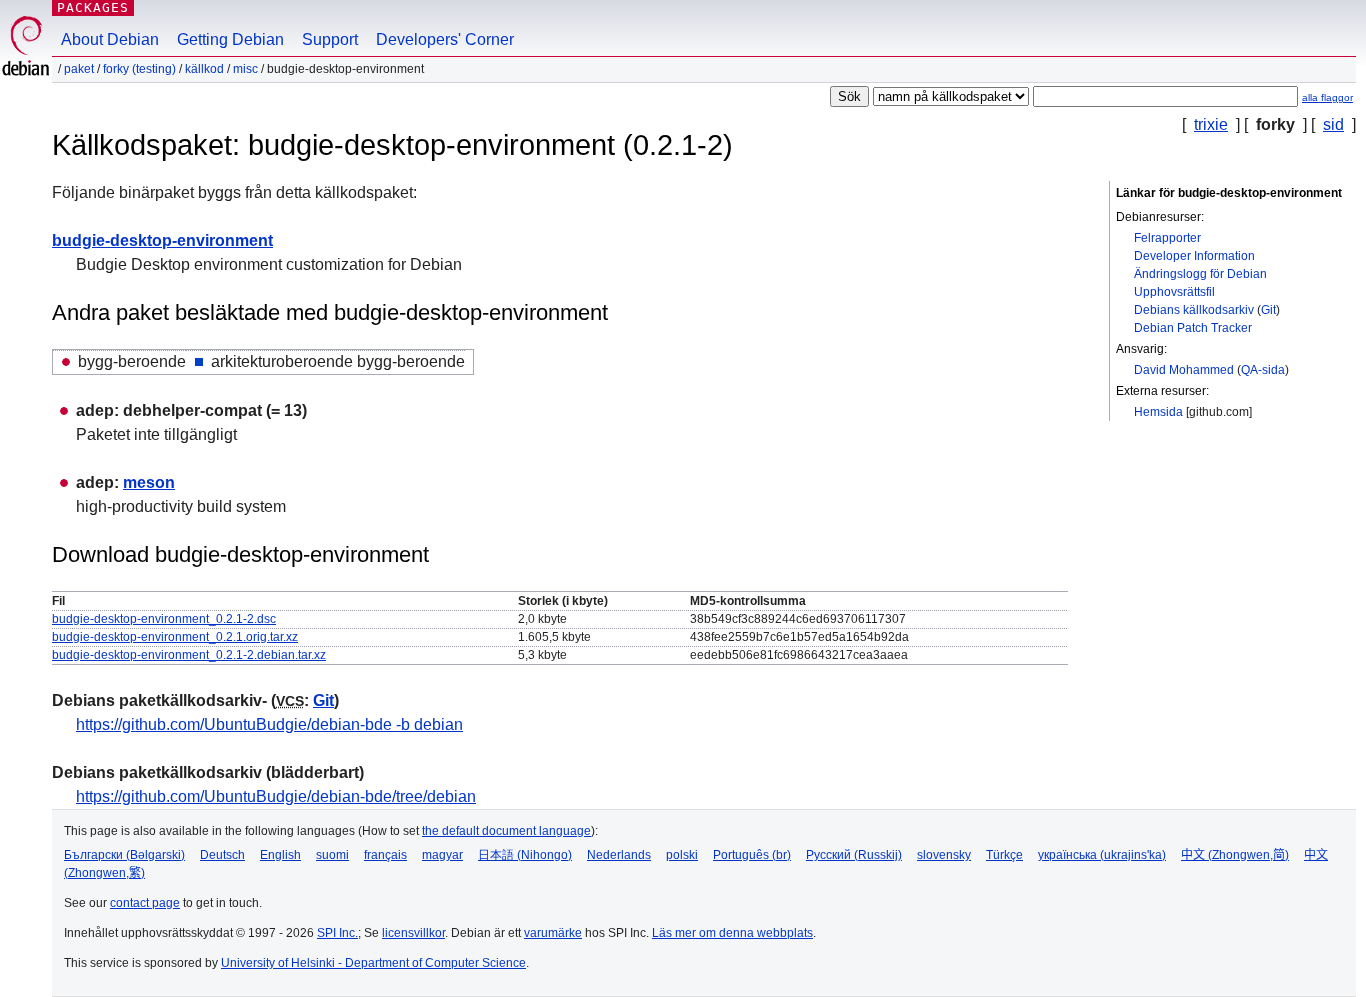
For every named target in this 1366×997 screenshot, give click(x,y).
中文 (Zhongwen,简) (1235, 855)
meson (149, 482)
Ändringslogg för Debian (1200, 274)
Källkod (204, 69)
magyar (442, 855)
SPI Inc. (337, 933)
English (280, 855)
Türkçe (1004, 855)
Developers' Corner (445, 39)
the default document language (506, 831)
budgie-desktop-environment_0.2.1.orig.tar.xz (175, 637)
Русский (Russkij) (854, 855)
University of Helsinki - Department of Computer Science (373, 963)
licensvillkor (413, 933)
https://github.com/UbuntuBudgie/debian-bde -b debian (269, 724)
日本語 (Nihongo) (525, 855)
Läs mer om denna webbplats (732, 933)
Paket (79, 69)
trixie (1211, 124)
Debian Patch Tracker (1193, 328)
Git (1268, 310)
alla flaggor (1327, 97)
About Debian (110, 39)
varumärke (553, 933)
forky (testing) (139, 69)
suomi (332, 855)
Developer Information (1194, 256)
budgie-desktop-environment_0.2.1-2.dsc (164, 619)
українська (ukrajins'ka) (1102, 855)
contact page (145, 903)
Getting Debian (230, 39)
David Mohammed (1184, 370)
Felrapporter (1167, 238)
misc (245, 69)
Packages (93, 7)
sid (1333, 124)
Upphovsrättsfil (1174, 292)
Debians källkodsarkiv (1194, 310)
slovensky (944, 855)
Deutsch (222, 855)
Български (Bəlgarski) (124, 855)
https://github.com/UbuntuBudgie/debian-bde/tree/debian (276, 796)
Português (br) (752, 855)
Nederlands (619, 855)
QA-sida (1263, 370)
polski (682, 855)
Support (330, 39)
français (385, 855)
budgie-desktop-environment (162, 240)
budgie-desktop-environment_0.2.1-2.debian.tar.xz (189, 655)
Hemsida (1158, 412)
